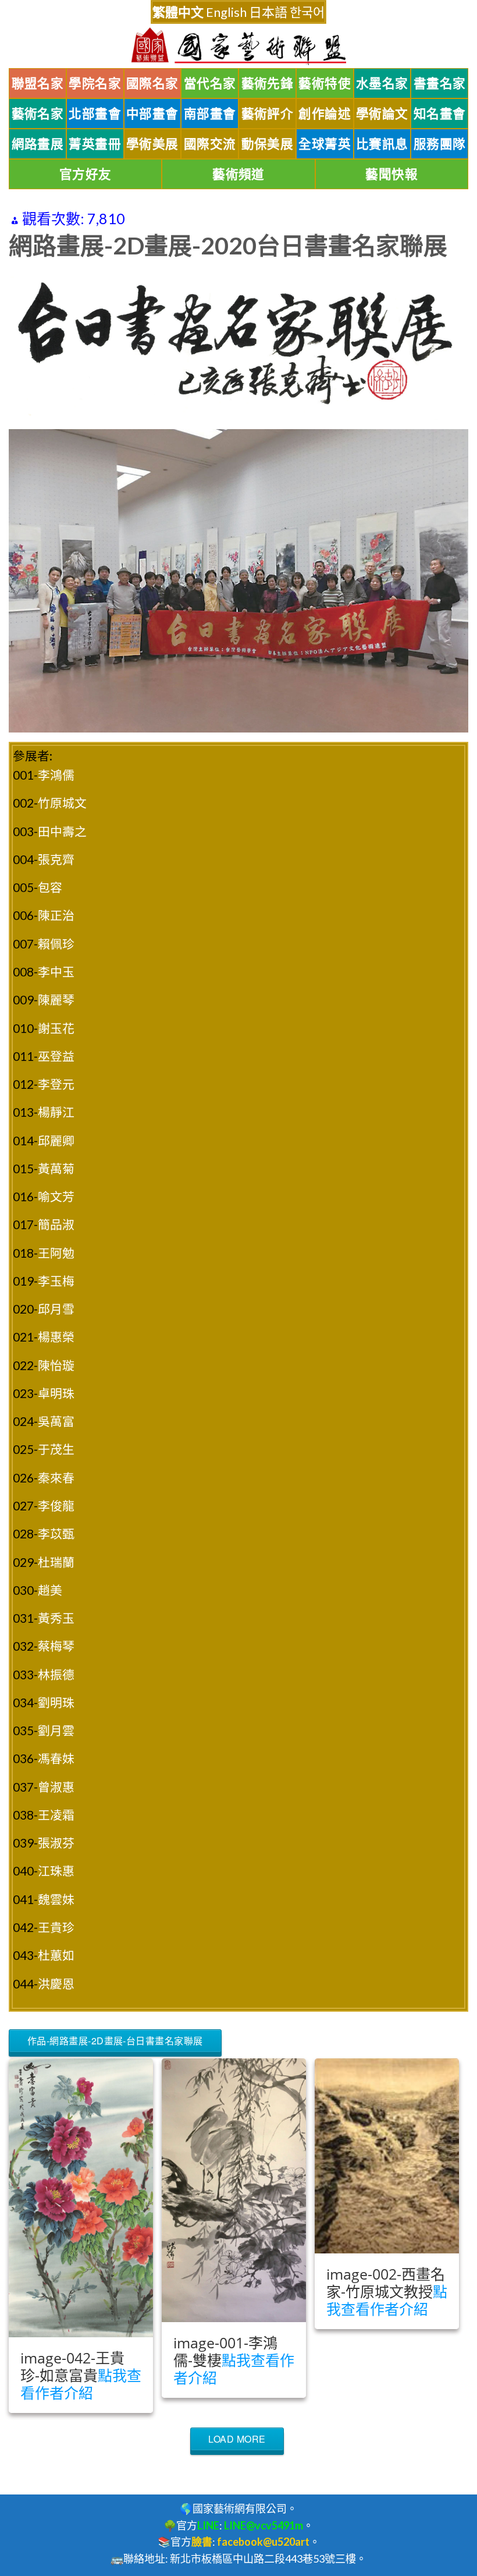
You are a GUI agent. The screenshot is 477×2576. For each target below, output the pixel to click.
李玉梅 (56, 1281)
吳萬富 (56, 1421)
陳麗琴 (56, 999)
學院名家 (95, 83)
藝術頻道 (238, 174)
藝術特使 (325, 83)
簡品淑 (56, 1224)
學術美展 (152, 144)
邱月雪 (56, 1309)
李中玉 (56, 972)
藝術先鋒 (268, 83)
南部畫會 (210, 114)
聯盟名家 (38, 83)
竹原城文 (62, 803)
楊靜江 (56, 1112)
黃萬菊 (56, 1168)
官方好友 (86, 174)
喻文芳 (56, 1196)
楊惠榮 (56, 1337)
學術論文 (382, 114)
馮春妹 (56, 1758)
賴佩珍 (56, 944)
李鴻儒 (56, 775)
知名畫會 (440, 114)
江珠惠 (56, 1871)
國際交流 (210, 144)
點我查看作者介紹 (81, 2384)
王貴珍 (56, 1927)
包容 (50, 887)
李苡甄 (56, 1533)
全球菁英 (325, 144)
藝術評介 (268, 114)
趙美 (50, 1590)
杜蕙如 (56, 1955)
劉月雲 (56, 1730)
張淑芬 (56, 1843)
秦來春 (56, 1478)
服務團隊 (440, 144)
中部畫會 (152, 114)
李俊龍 (56, 1505)
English (226, 12)
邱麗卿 (56, 1140)
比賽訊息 (382, 144)
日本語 (268, 12)
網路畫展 (38, 144)
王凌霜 (56, 1815)
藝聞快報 (391, 174)
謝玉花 (56, 1028)
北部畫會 (95, 114)
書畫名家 (440, 83)
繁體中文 (178, 12)
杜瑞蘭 (56, 1562)
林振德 (56, 1674)
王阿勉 (56, 1253)
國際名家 (152, 83)
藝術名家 (38, 114)
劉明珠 (56, 1702)
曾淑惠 (56, 1787)
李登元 (56, 1084)
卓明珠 (56, 1393)
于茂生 (56, 1449)
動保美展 (268, 144)
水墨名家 (382, 83)
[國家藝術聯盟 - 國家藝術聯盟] (238, 46)
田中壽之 (62, 831)
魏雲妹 (56, 1899)
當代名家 (210, 83)
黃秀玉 (56, 1618)
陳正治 (56, 915)
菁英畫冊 (95, 144)
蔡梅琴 (56, 1646)
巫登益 (56, 1056)
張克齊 (56, 859)
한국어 (307, 12)
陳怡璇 (56, 1365)
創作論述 (325, 114)
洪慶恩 (56, 1984)
